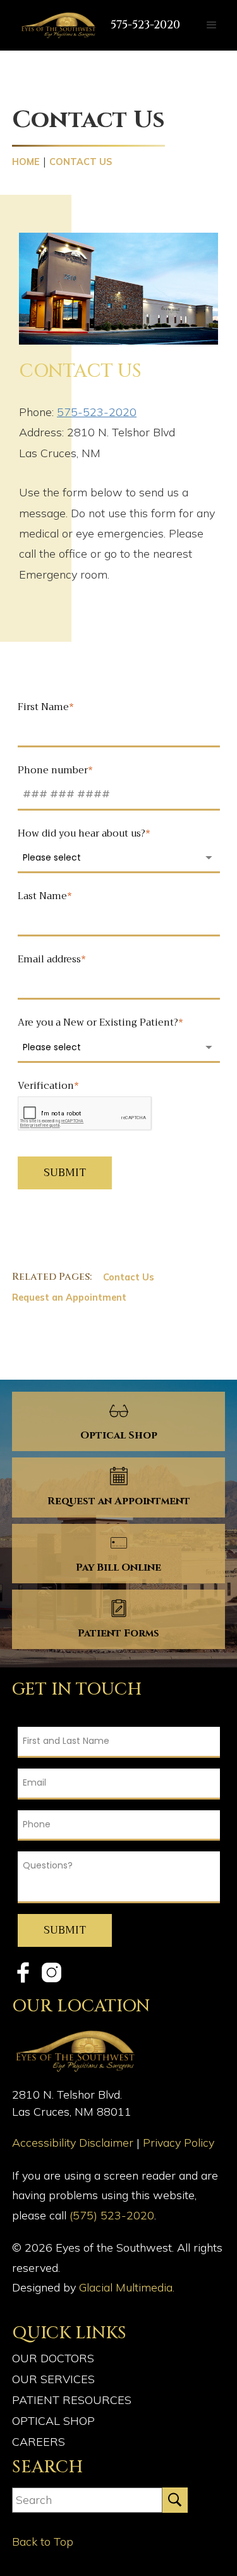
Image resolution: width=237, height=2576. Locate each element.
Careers (39, 2442)
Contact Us (129, 1277)
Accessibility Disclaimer (74, 2143)
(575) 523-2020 (112, 2215)
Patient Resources (72, 2400)
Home (26, 162)
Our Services (53, 2379)
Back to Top (43, 2542)
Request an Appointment (69, 1297)
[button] (212, 25)
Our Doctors (53, 2358)
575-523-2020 (145, 25)
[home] (55, 25)
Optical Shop (53, 2421)
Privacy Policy (179, 2143)
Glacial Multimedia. (127, 2287)
